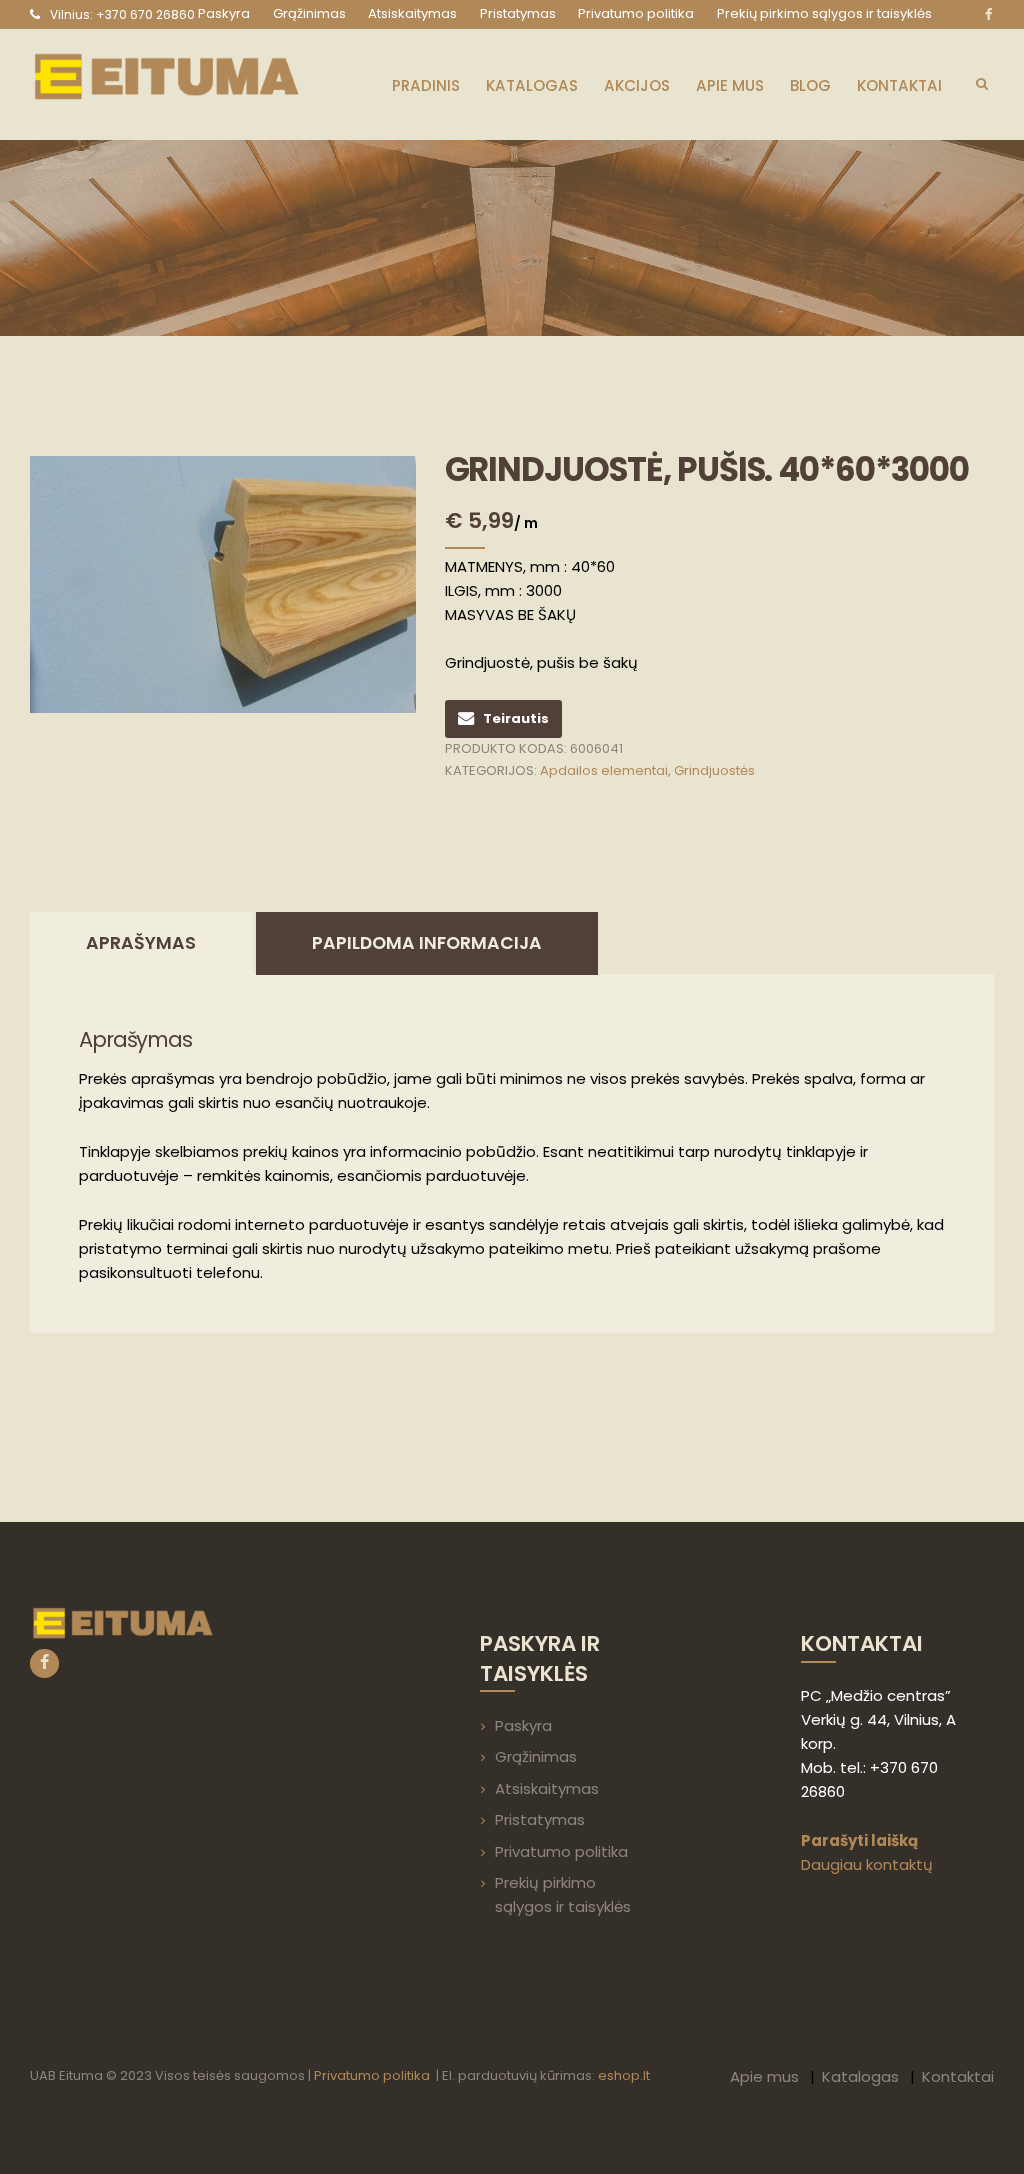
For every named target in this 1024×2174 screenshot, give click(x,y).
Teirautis (516, 718)
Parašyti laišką (859, 1840)
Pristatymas (540, 1819)
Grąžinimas (536, 1756)
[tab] (141, 943)
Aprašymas (141, 943)
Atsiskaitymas (547, 1788)
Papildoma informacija (427, 943)
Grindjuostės (714, 770)
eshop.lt (624, 2075)
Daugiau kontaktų (867, 1864)
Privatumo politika (561, 1851)
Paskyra (523, 1725)
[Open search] (981, 83)
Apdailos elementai (604, 770)
